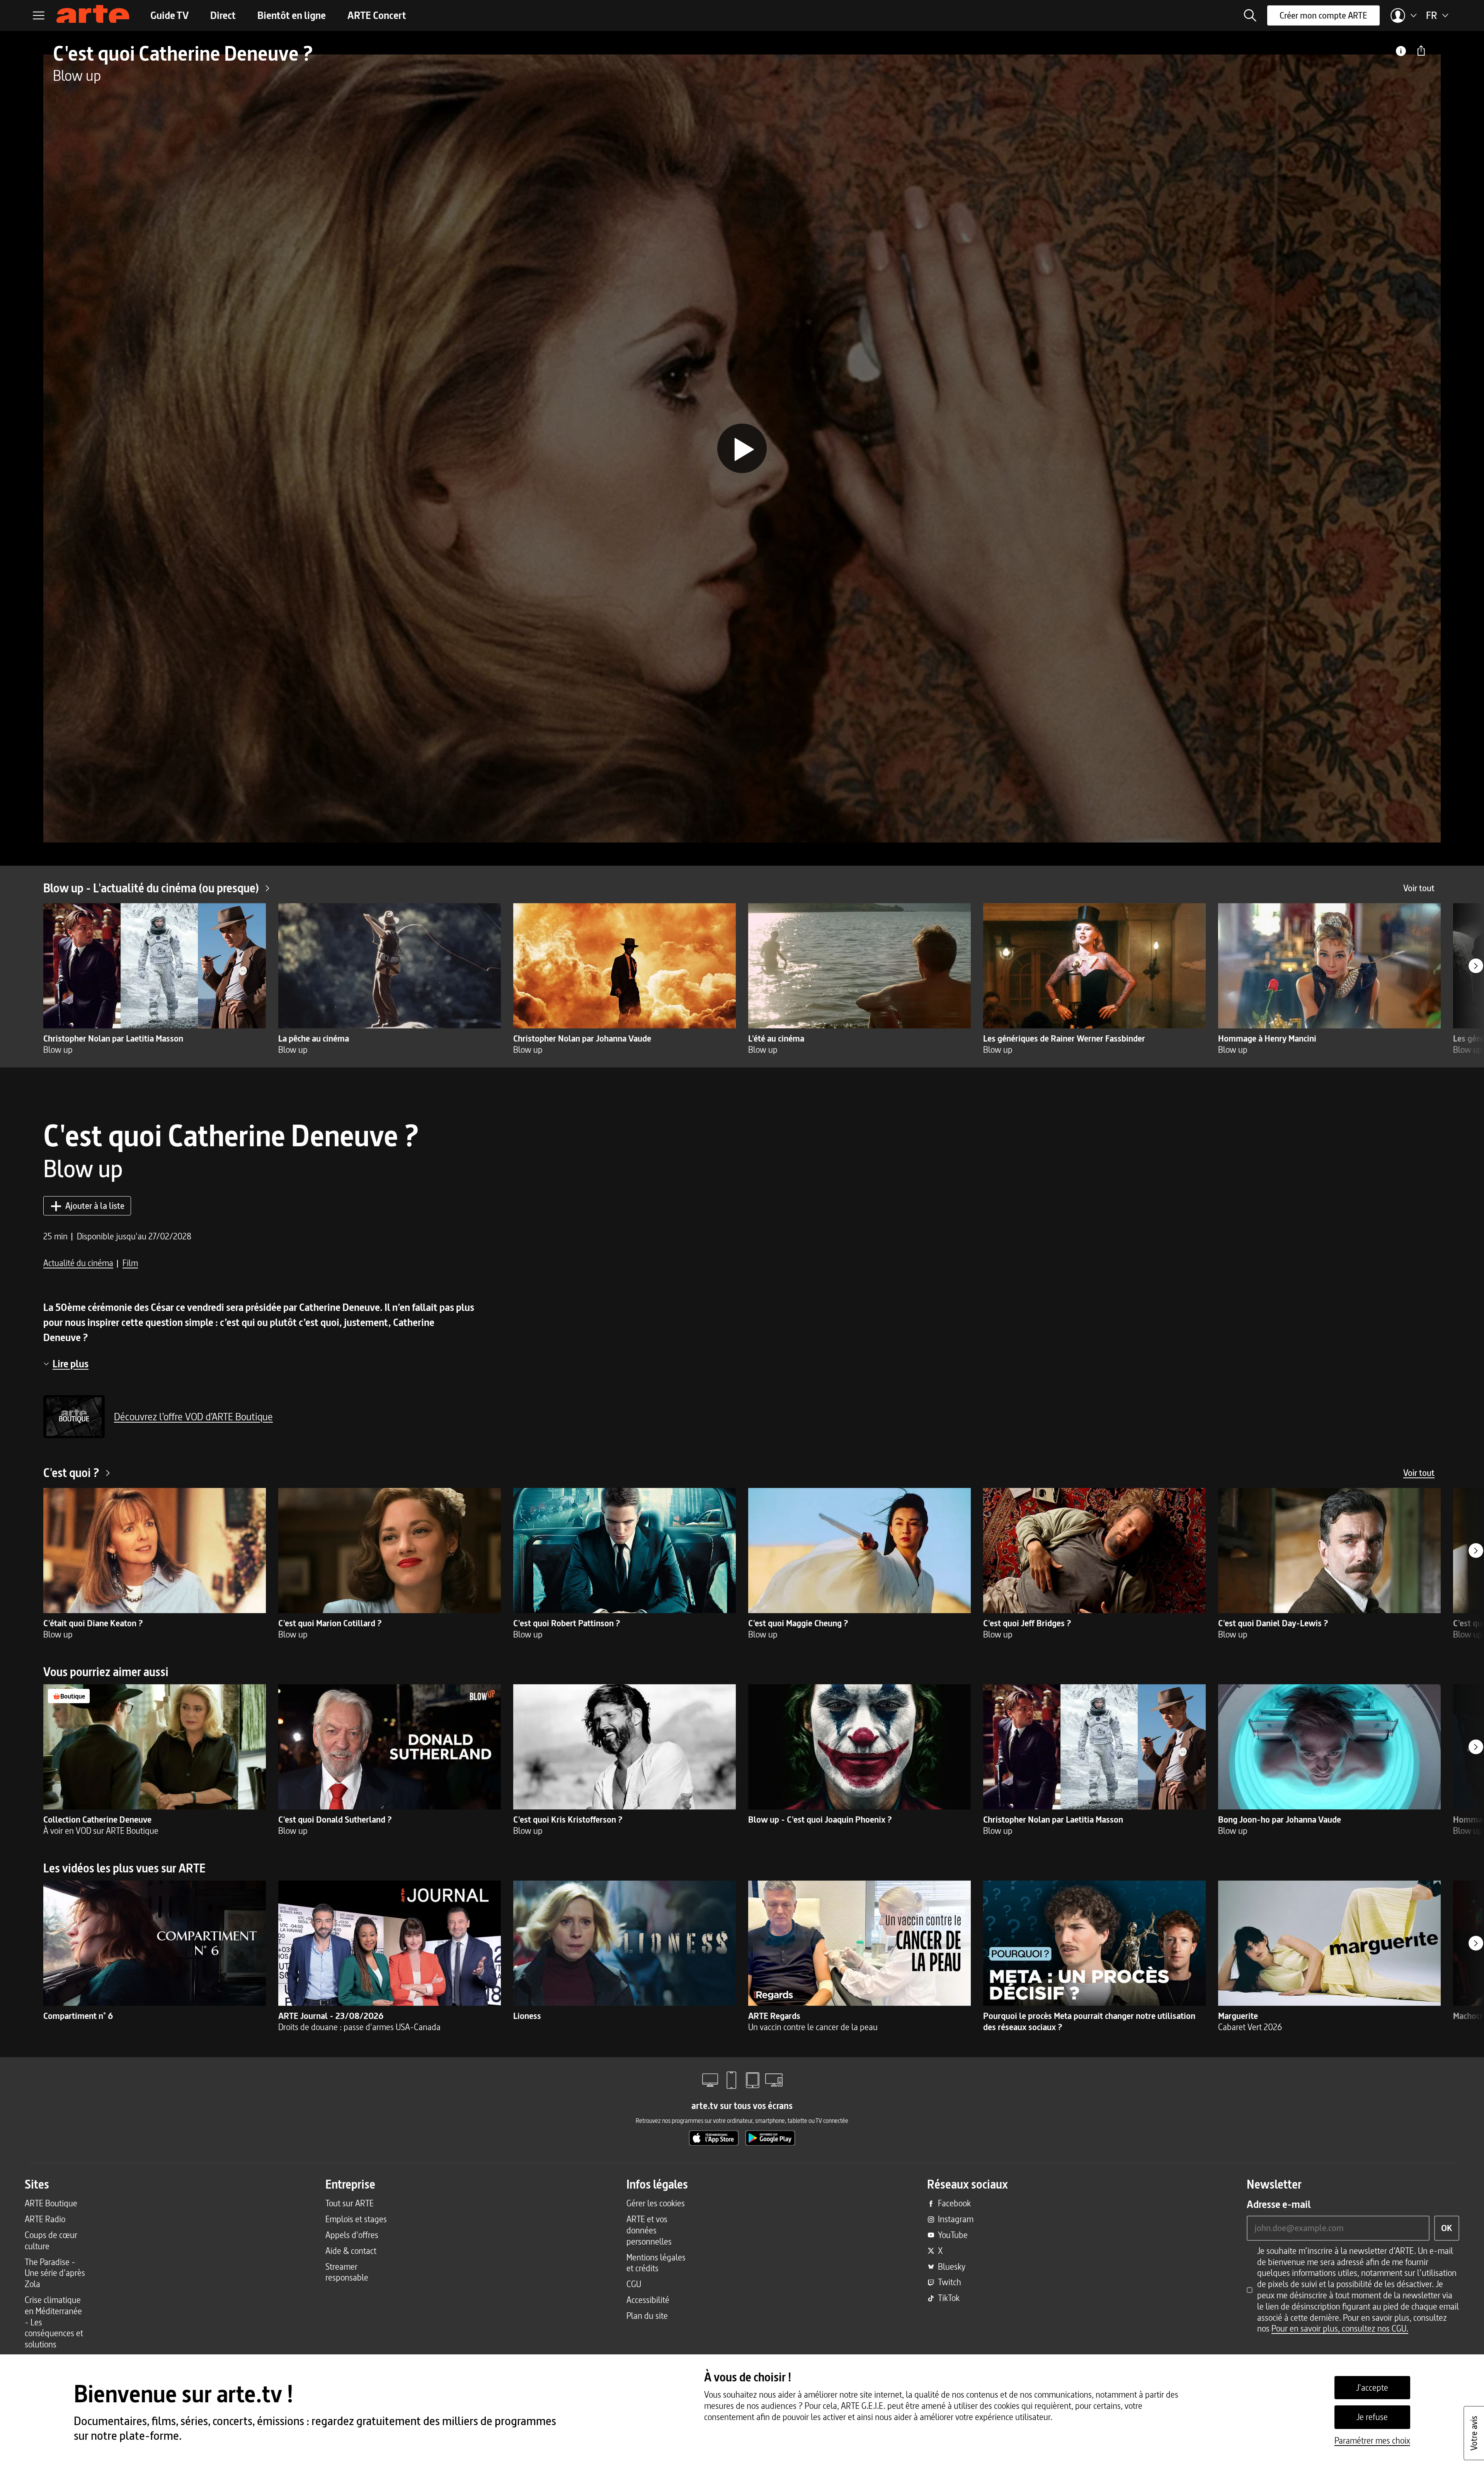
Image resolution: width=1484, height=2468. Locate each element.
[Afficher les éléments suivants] (1476, 966)
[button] (1250, 15)
